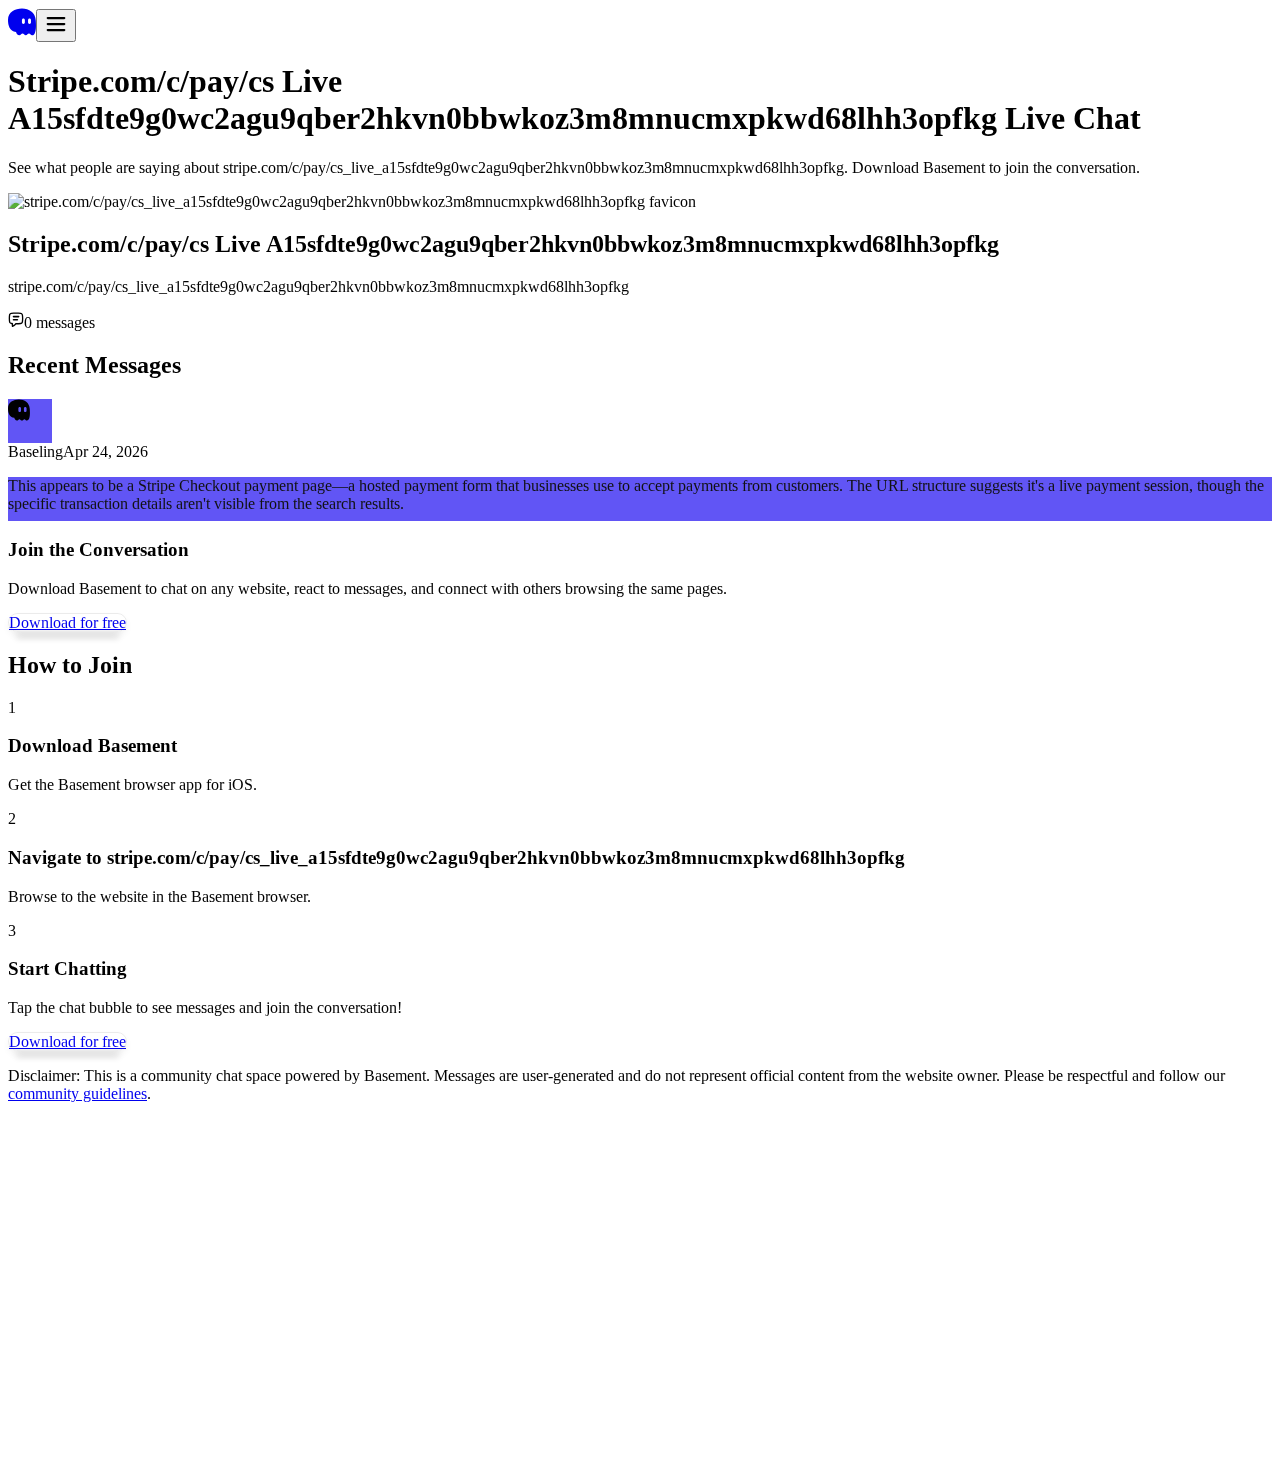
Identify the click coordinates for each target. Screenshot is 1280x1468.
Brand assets (358, 1288)
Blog (303, 1288)
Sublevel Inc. (49, 1424)
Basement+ (43, 1288)
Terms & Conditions (462, 1288)
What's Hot (114, 1288)
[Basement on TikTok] (57, 1346)
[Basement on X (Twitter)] (56, 1324)
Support (580, 1288)
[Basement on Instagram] (57, 1368)
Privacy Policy (651, 1288)
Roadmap (257, 1288)
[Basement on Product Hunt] (57, 1390)
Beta (540, 1288)
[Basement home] (22, 30)
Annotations (188, 1288)
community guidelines (77, 1093)
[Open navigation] (56, 25)
